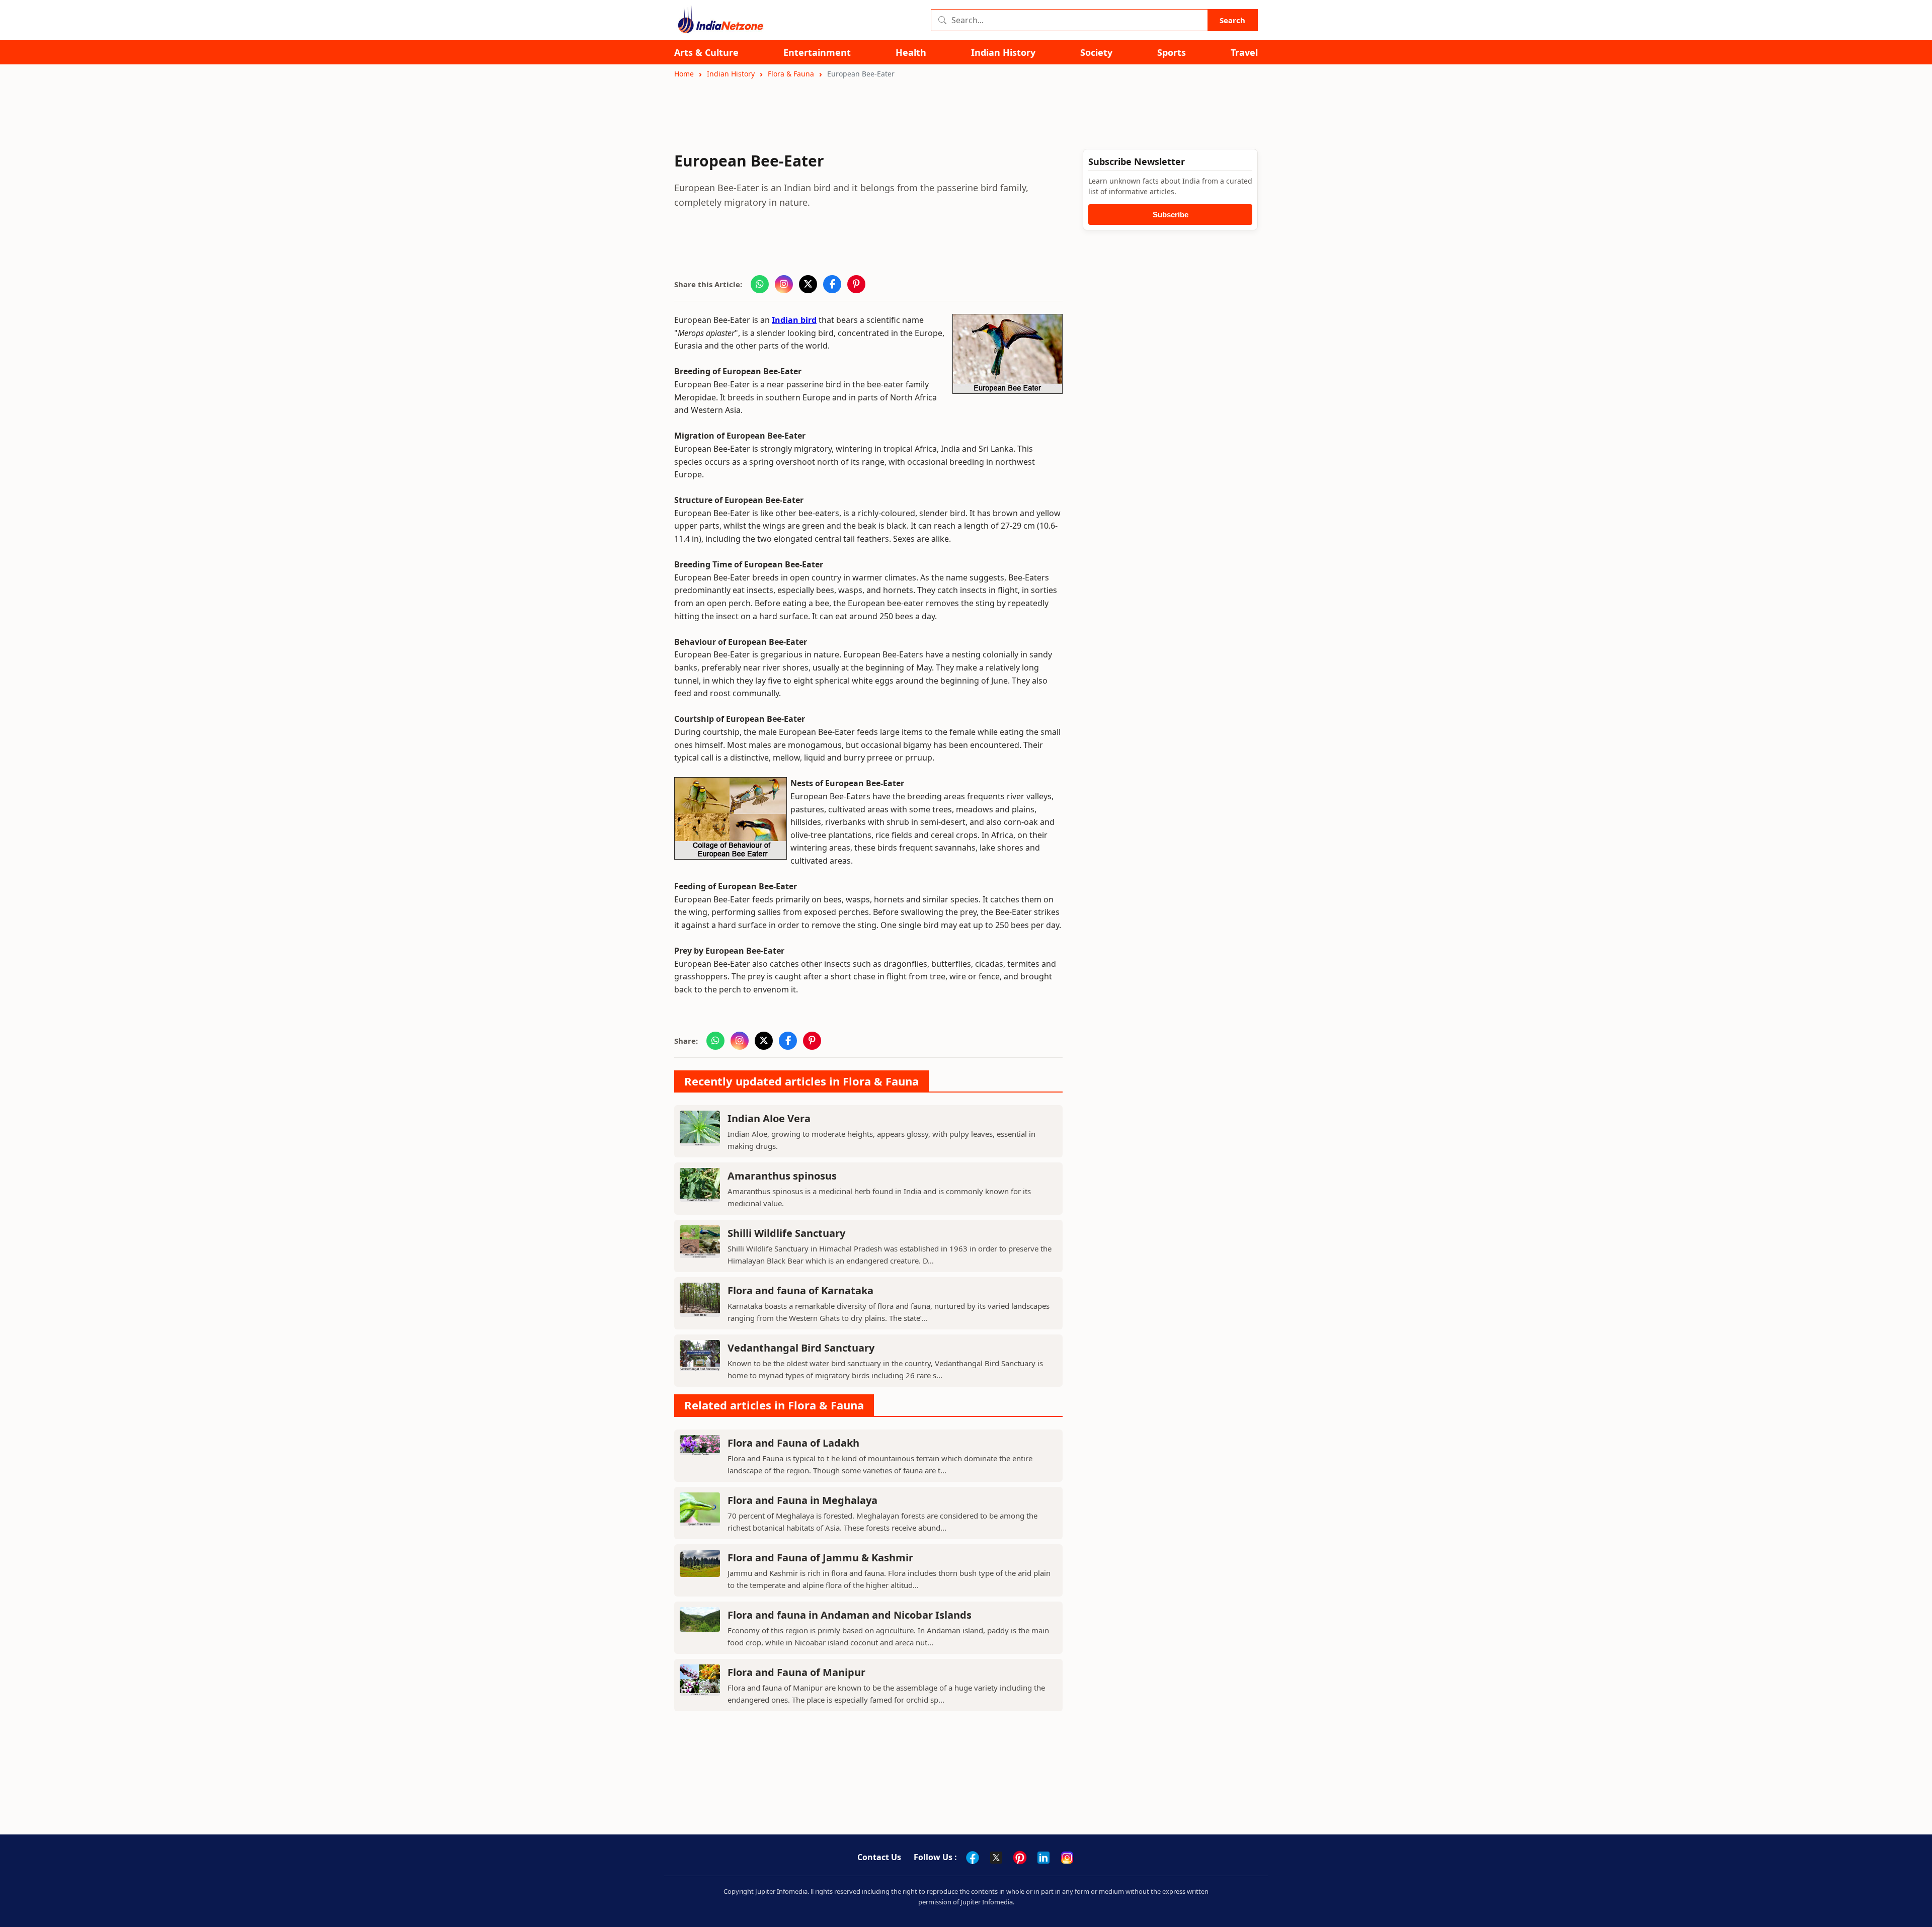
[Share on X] (808, 284)
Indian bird (794, 320)
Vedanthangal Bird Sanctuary (801, 1348)
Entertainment (817, 53)
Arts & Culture (706, 53)
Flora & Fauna (791, 74)
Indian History (1003, 53)
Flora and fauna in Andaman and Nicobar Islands (850, 1615)
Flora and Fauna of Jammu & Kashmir (820, 1558)
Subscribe (1171, 215)
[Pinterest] (1020, 1858)
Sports (1172, 53)
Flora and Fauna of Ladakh (793, 1443)
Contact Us (879, 1857)
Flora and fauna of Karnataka (800, 1290)
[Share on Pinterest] (856, 284)
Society (1096, 53)
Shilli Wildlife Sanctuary (786, 1233)
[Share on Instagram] (784, 284)
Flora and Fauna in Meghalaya (802, 1500)
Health (911, 53)
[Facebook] (973, 1858)
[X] (996, 1858)
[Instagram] (1067, 1858)
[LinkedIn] (1043, 1858)
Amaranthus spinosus (782, 1176)
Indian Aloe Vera (769, 1118)
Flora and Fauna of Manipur (796, 1672)
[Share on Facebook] (832, 284)
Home (684, 74)
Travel (1244, 53)
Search (1232, 20)
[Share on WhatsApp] (760, 284)
